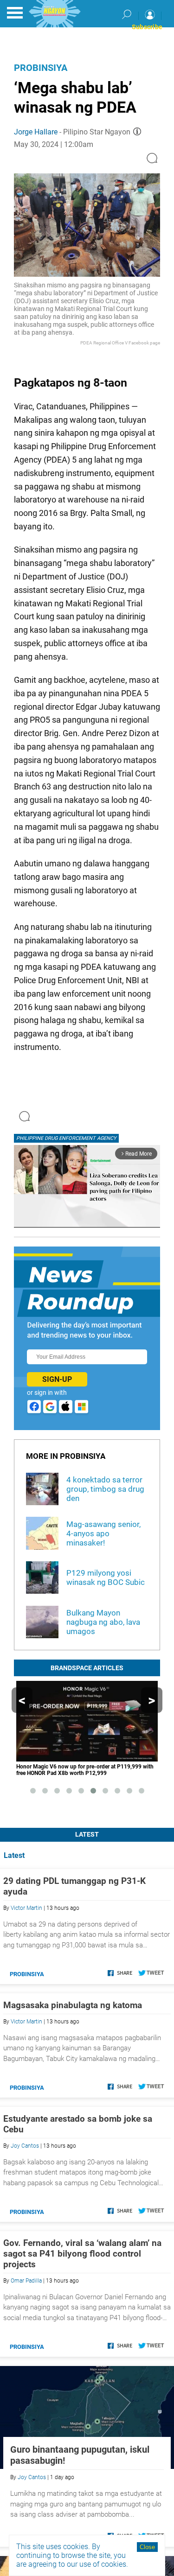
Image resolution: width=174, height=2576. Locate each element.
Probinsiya (41, 68)
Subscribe (147, 27)
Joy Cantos (25, 2152)
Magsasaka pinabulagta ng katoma (73, 2012)
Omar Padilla (26, 2287)
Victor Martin (26, 1915)
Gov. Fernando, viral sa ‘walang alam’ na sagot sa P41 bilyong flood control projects (82, 2260)
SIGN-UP (57, 1379)
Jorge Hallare (36, 132)
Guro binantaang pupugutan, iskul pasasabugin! (80, 2462)
